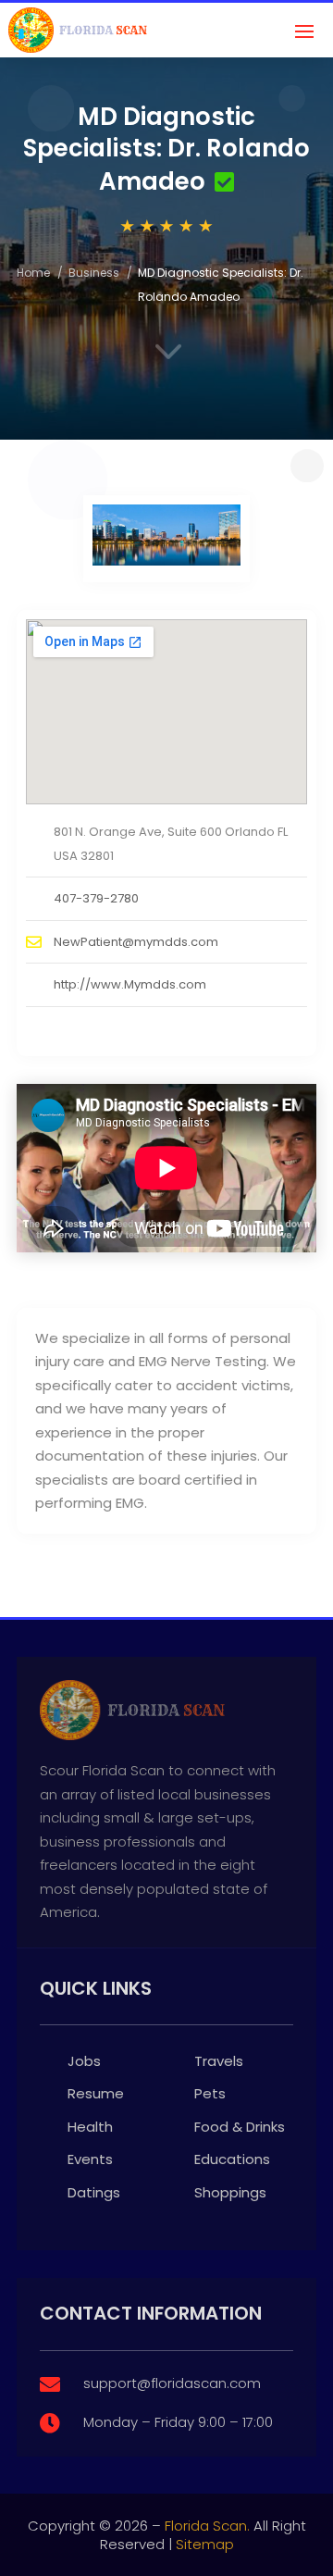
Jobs (84, 2061)
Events (90, 2159)
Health (90, 2127)
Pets (210, 2093)
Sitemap (205, 2544)
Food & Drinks (240, 2127)
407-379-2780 (96, 898)
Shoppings (230, 2192)
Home (33, 273)
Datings (94, 2192)
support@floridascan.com (172, 2383)
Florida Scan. (207, 2526)
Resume (96, 2093)
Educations (232, 2159)
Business (94, 273)
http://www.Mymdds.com (130, 984)
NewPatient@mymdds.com (136, 942)
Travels (219, 2061)
